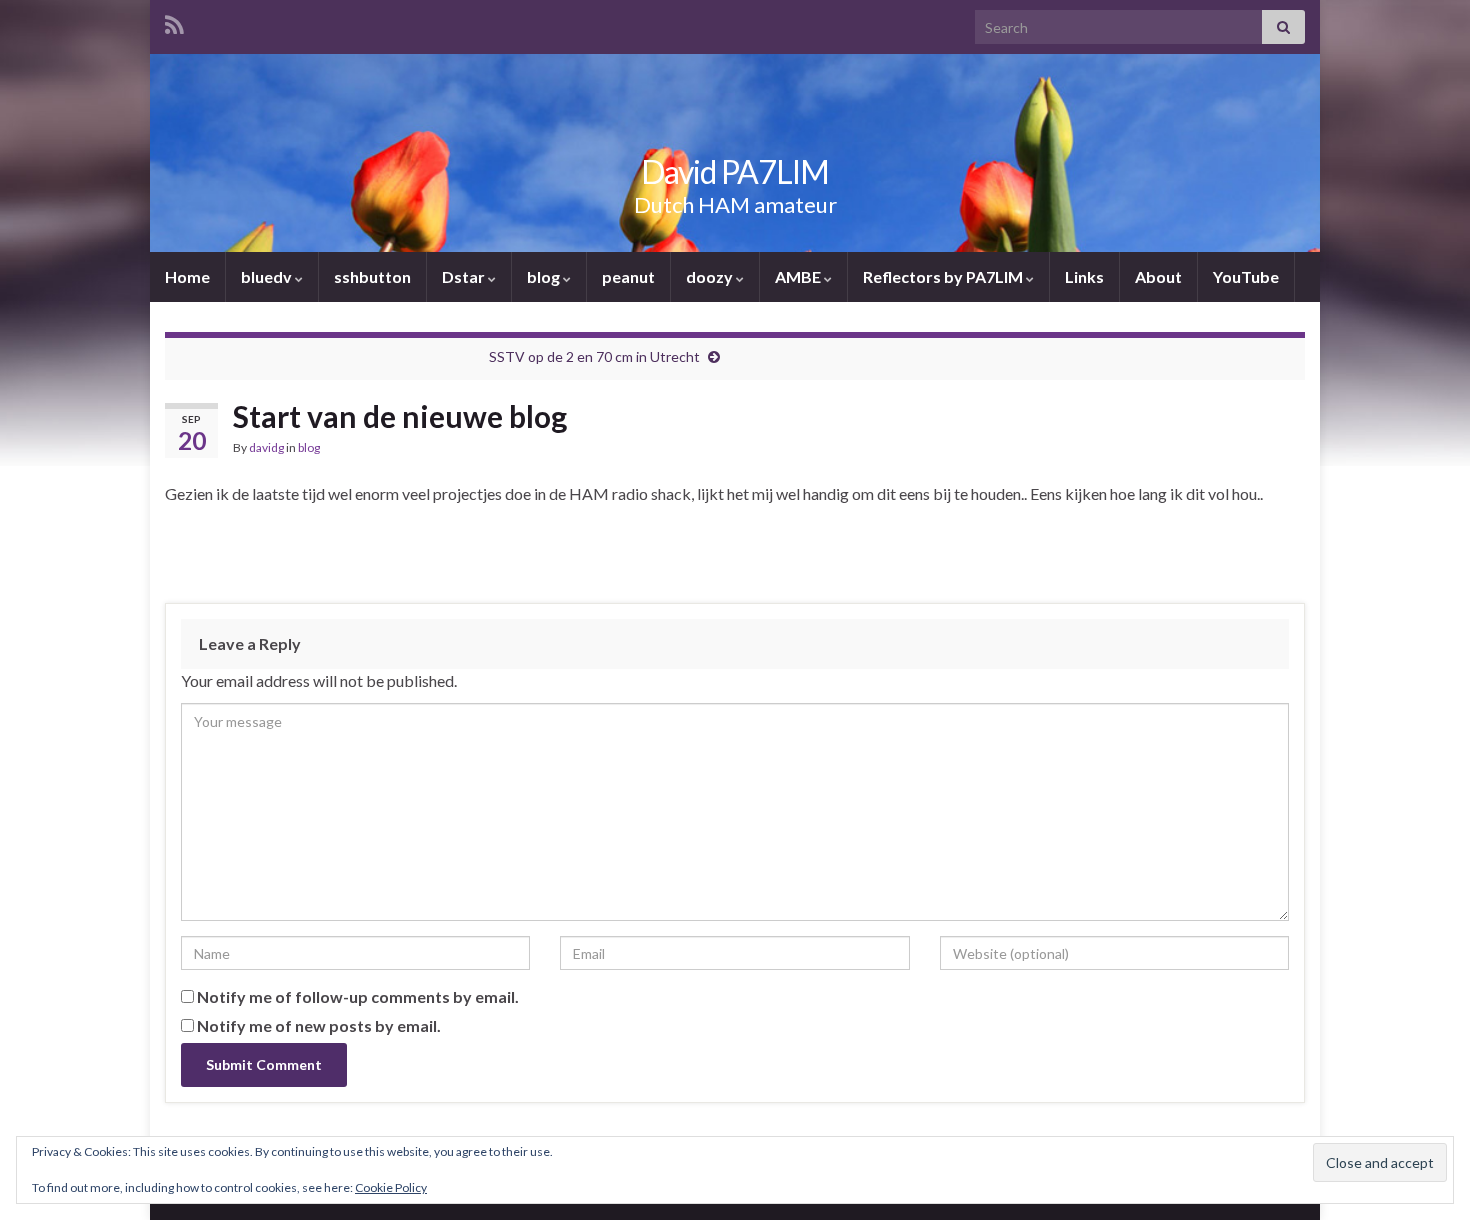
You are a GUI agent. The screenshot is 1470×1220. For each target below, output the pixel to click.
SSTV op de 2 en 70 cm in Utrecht (594, 356)
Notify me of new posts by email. (319, 1025)
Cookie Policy (391, 1187)
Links (1084, 276)
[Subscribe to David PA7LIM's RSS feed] (174, 21)
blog (545, 276)
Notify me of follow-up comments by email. (358, 996)
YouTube (1246, 276)
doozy (711, 276)
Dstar (465, 276)
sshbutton (372, 276)
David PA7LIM (735, 171)
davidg (266, 447)
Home (187, 276)
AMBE (799, 276)
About (1158, 276)
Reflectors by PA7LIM (944, 276)
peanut (628, 276)
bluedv (268, 276)
